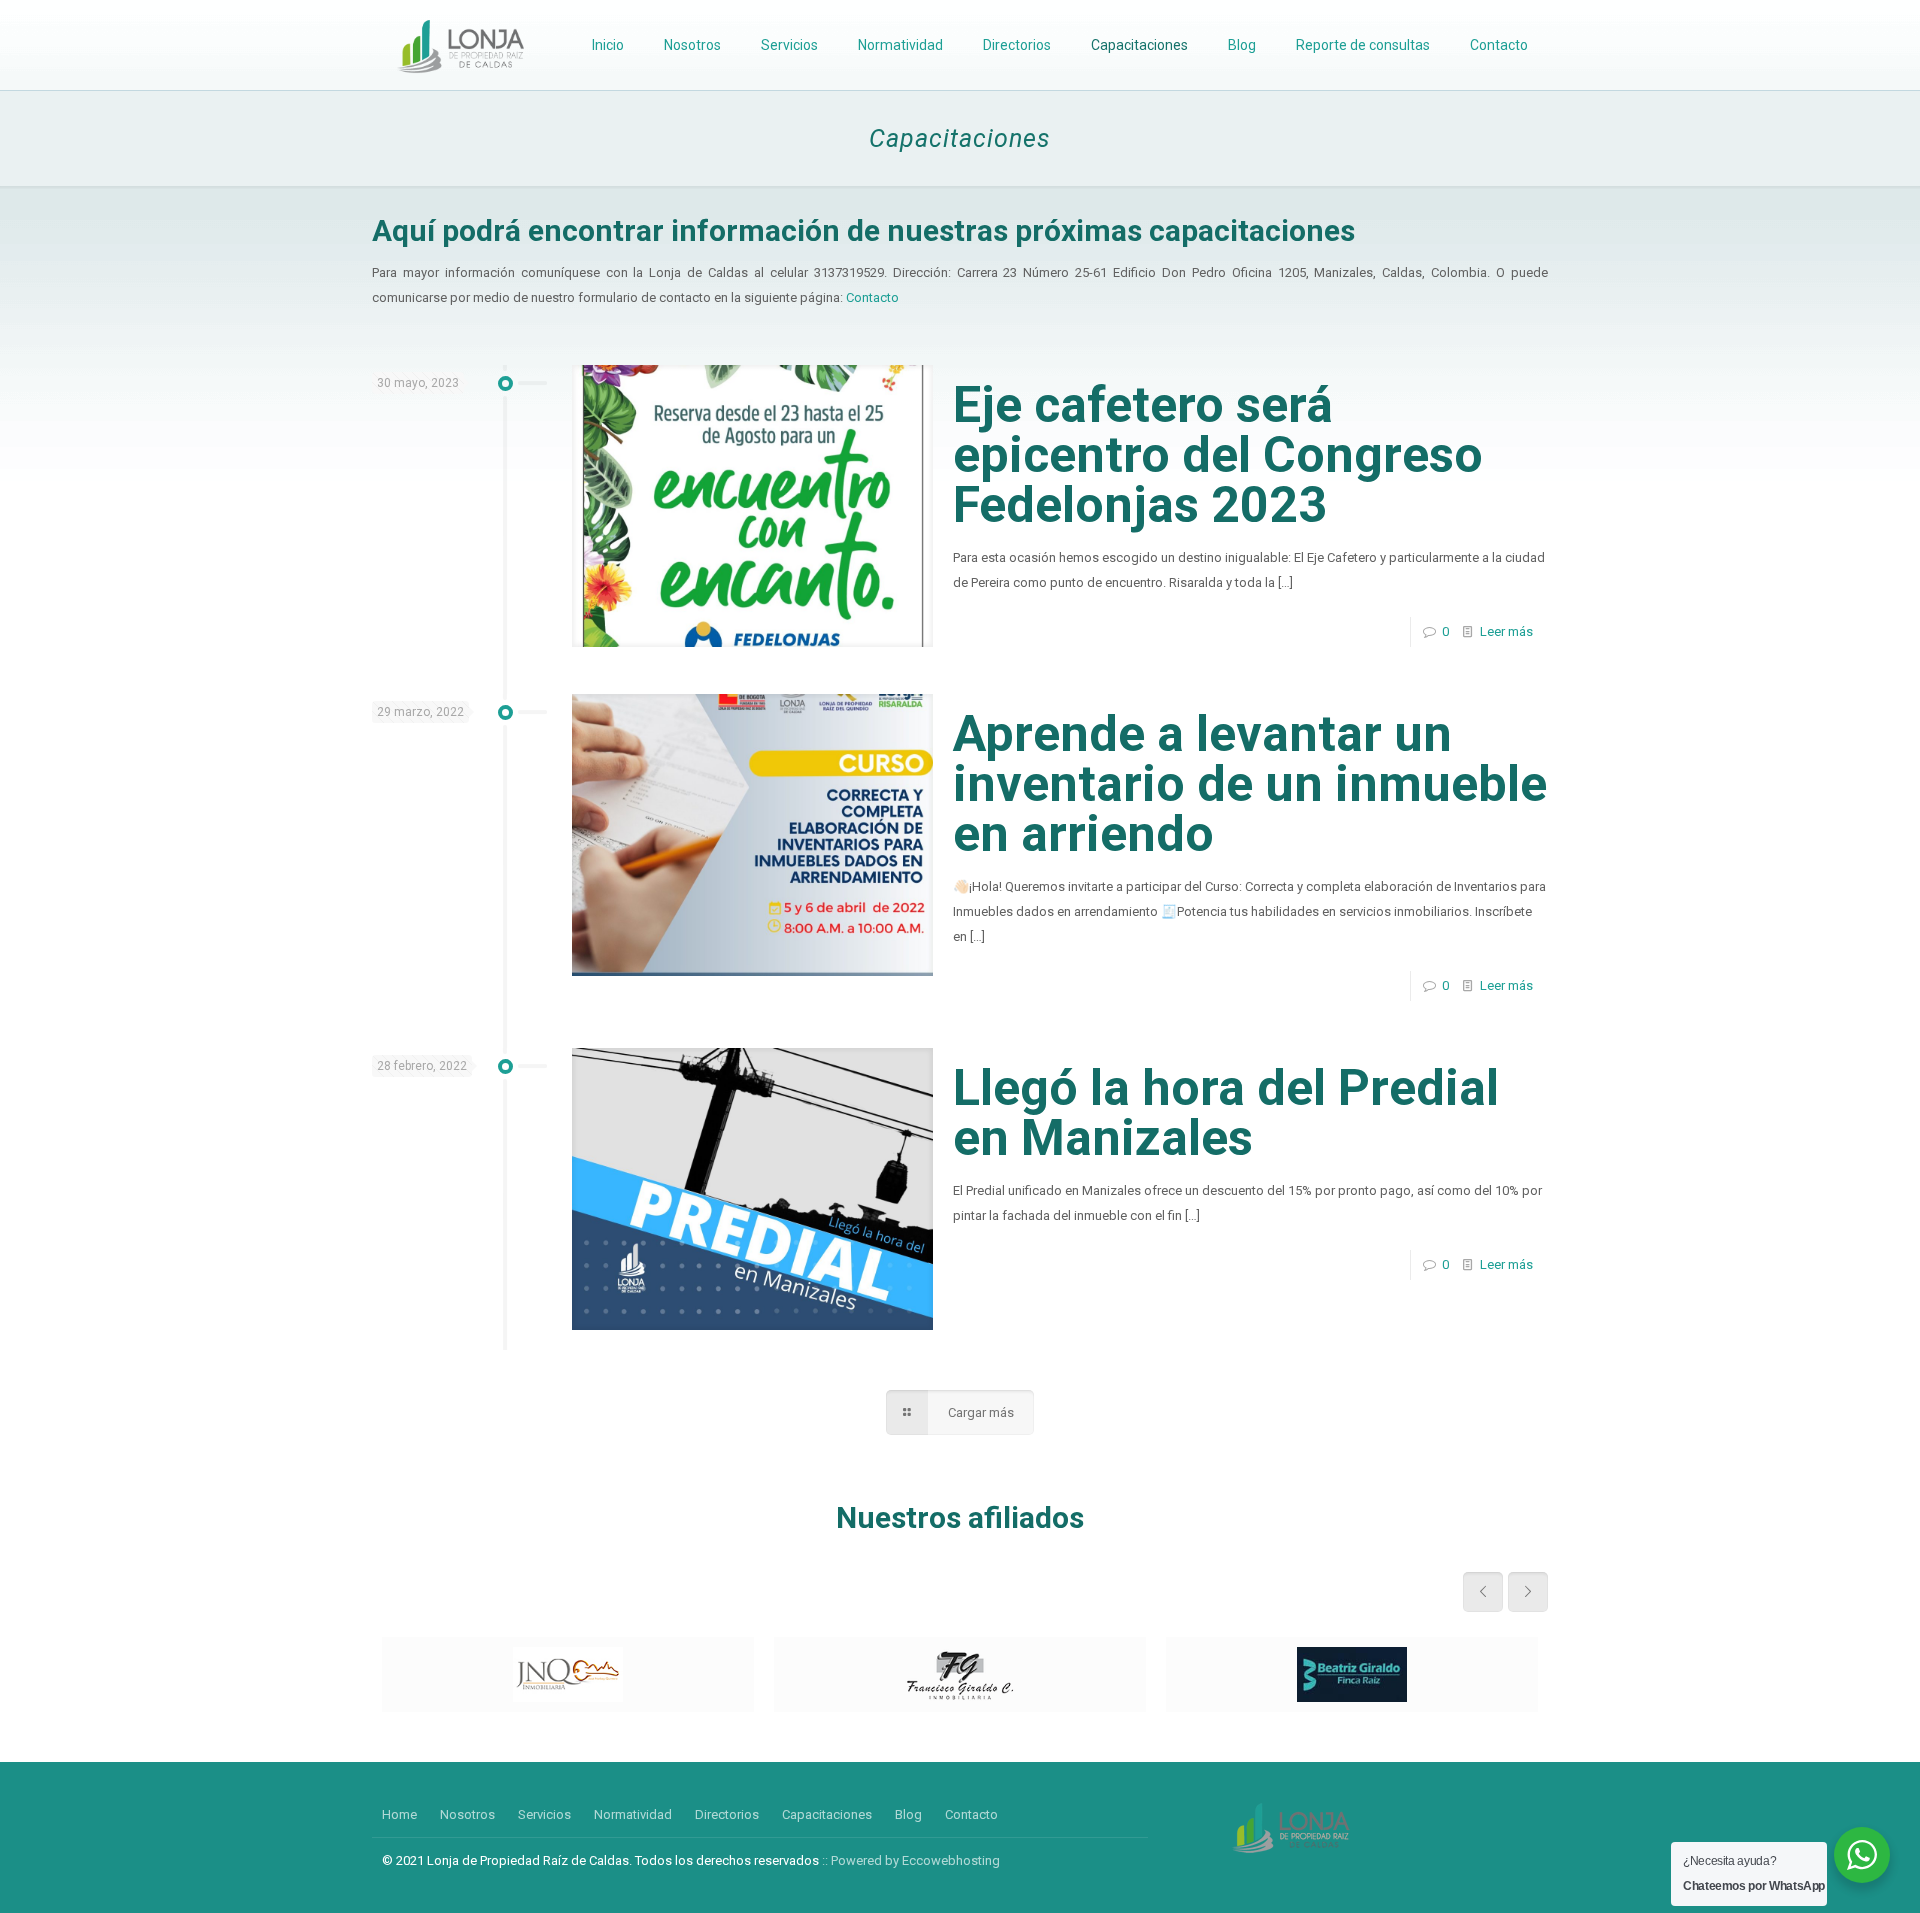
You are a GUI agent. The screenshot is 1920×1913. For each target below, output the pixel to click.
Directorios (727, 1814)
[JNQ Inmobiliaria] (568, 1674)
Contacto (872, 297)
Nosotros (467, 1814)
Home (399, 1814)
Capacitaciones (827, 1814)
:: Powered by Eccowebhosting (911, 1860)
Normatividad (633, 1814)
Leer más (1506, 631)
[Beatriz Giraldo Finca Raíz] (1352, 1674)
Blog (908, 1814)
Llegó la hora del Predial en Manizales (1226, 1113)
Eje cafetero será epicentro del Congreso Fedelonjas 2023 (1218, 455)
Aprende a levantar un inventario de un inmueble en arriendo (1250, 784)
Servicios (544, 1814)
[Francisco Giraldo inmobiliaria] (960, 1674)
